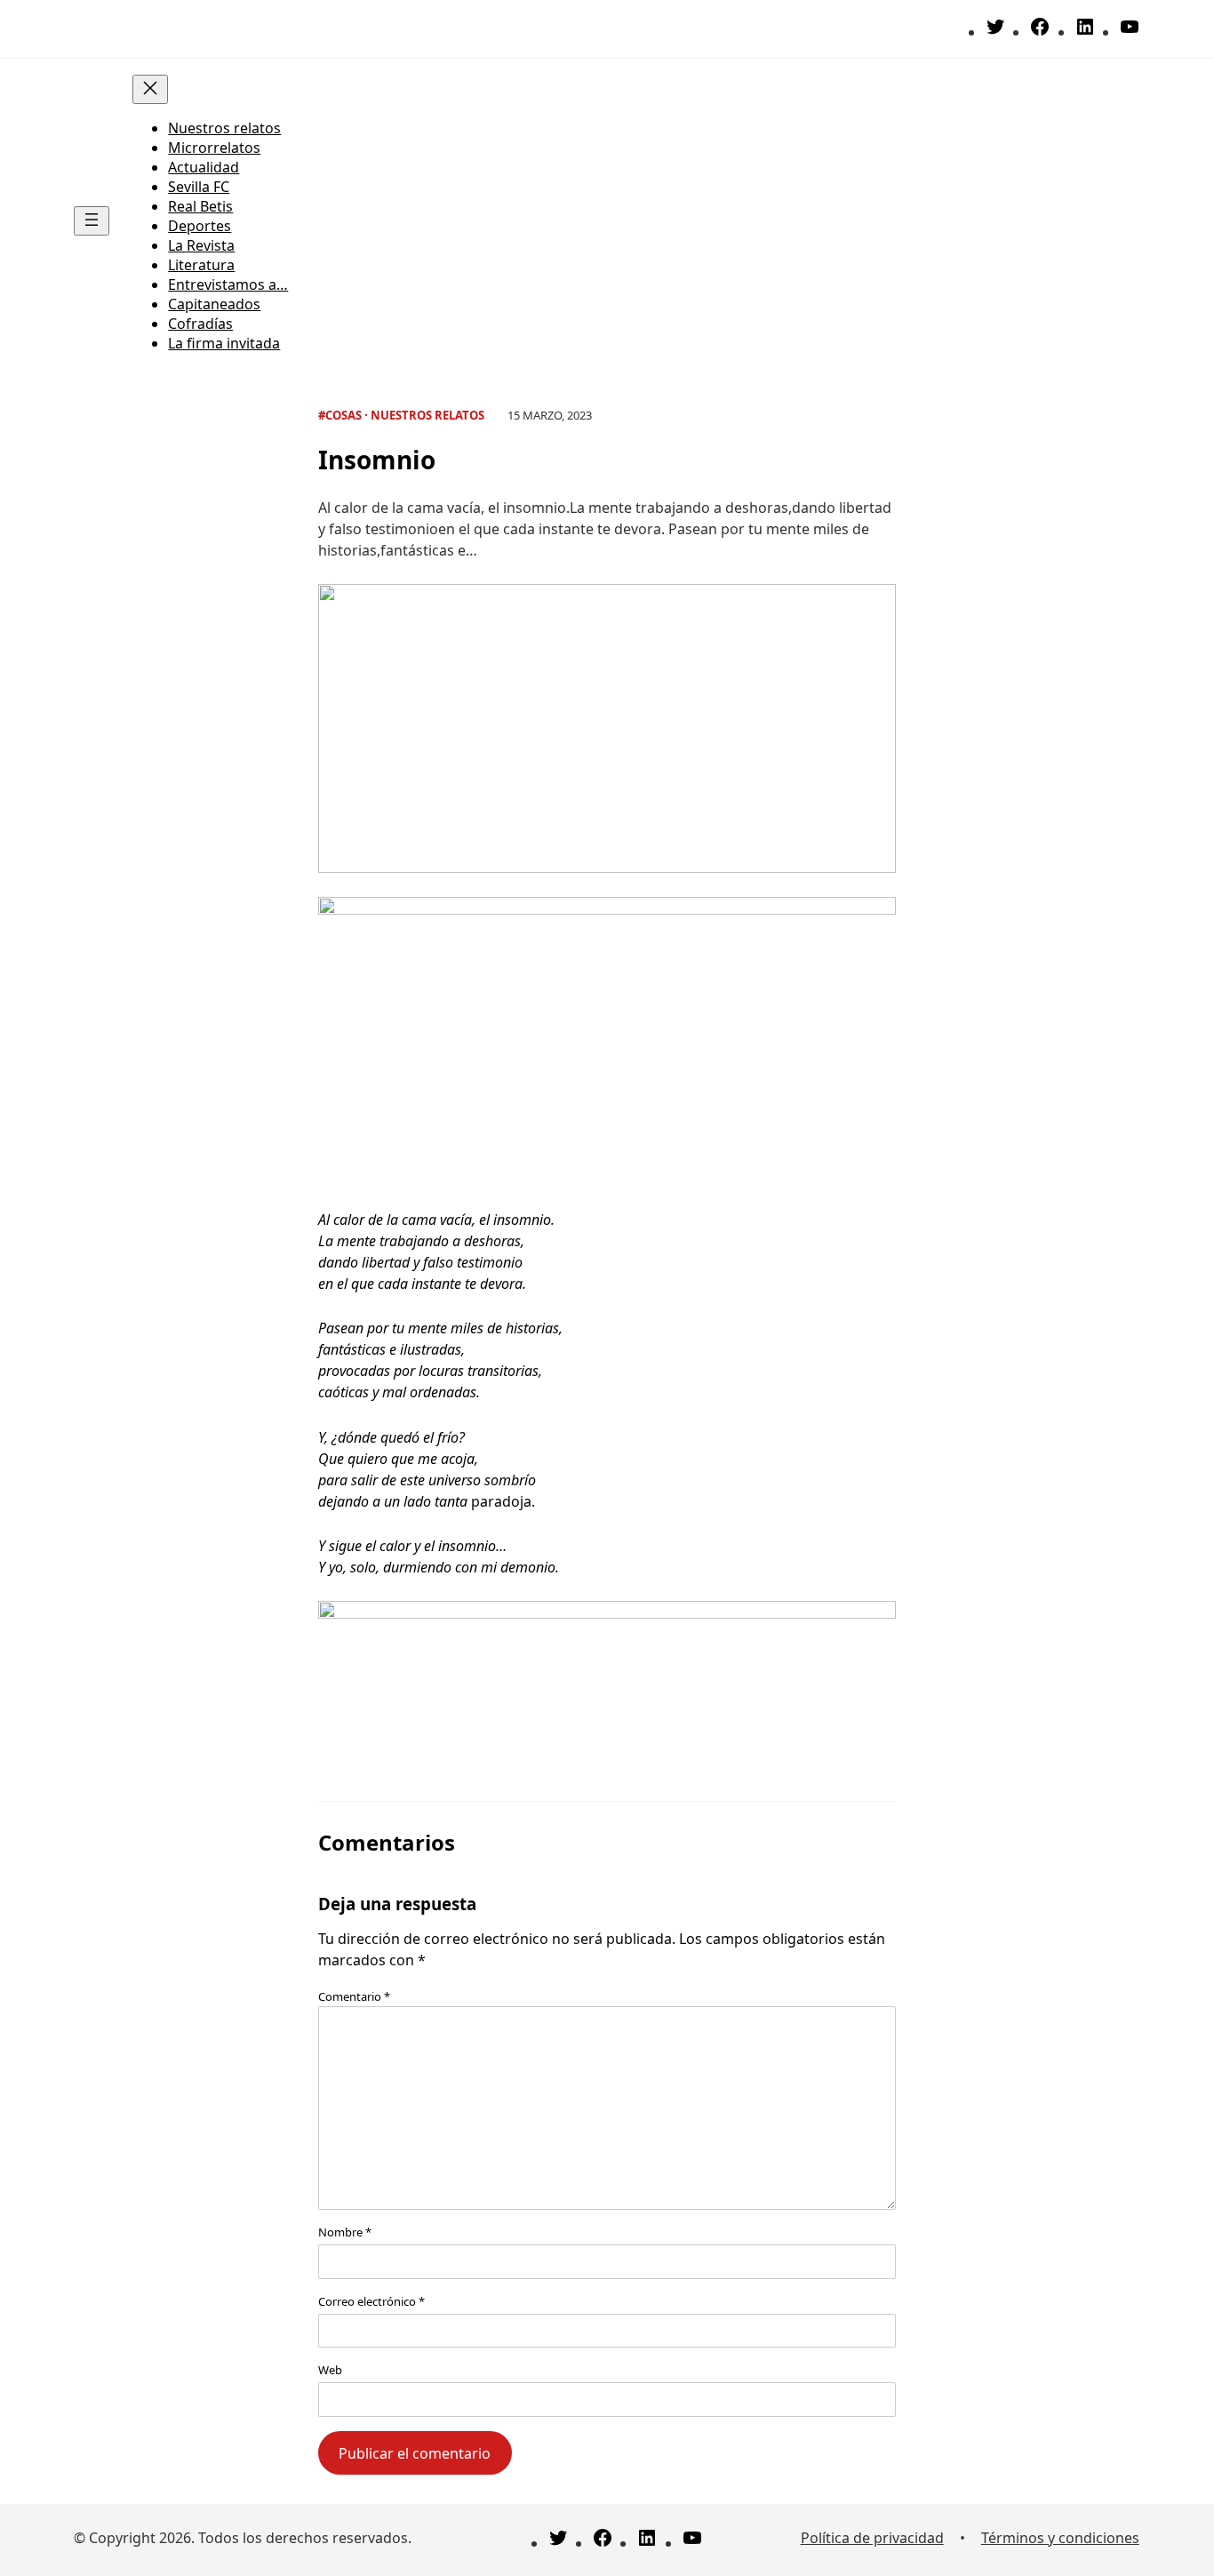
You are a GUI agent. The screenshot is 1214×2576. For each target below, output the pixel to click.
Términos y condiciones (1060, 2538)
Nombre (345, 2232)
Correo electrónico (371, 2301)
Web (330, 2370)
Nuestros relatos (427, 415)
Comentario (354, 1996)
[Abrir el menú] (92, 221)
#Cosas (340, 415)
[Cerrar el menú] (150, 89)
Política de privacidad (872, 2538)
